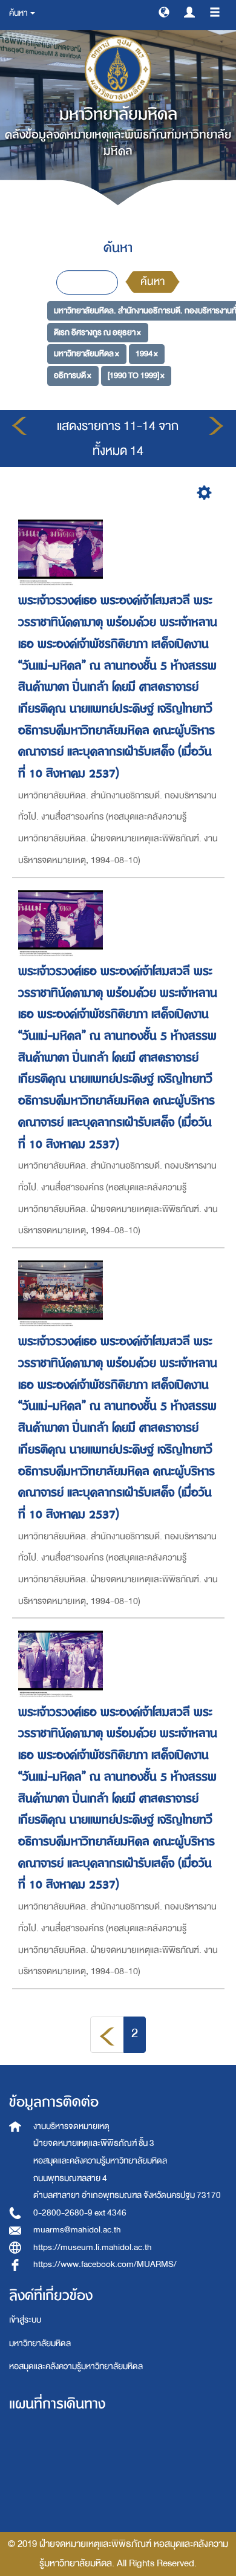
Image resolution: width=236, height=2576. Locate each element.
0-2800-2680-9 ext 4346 (80, 2213)
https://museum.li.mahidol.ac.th (93, 2247)
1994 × (147, 354)
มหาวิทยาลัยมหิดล (40, 2343)
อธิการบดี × (73, 375)
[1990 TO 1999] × (136, 375)
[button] (164, 11)
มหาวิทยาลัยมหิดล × (87, 354)
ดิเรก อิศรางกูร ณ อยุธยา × (97, 332)
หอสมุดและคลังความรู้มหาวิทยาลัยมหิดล (76, 2366)
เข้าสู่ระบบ (25, 2320)
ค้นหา (152, 282)
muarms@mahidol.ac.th (77, 2230)
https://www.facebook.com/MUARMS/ (105, 2264)
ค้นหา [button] (19, 13)
